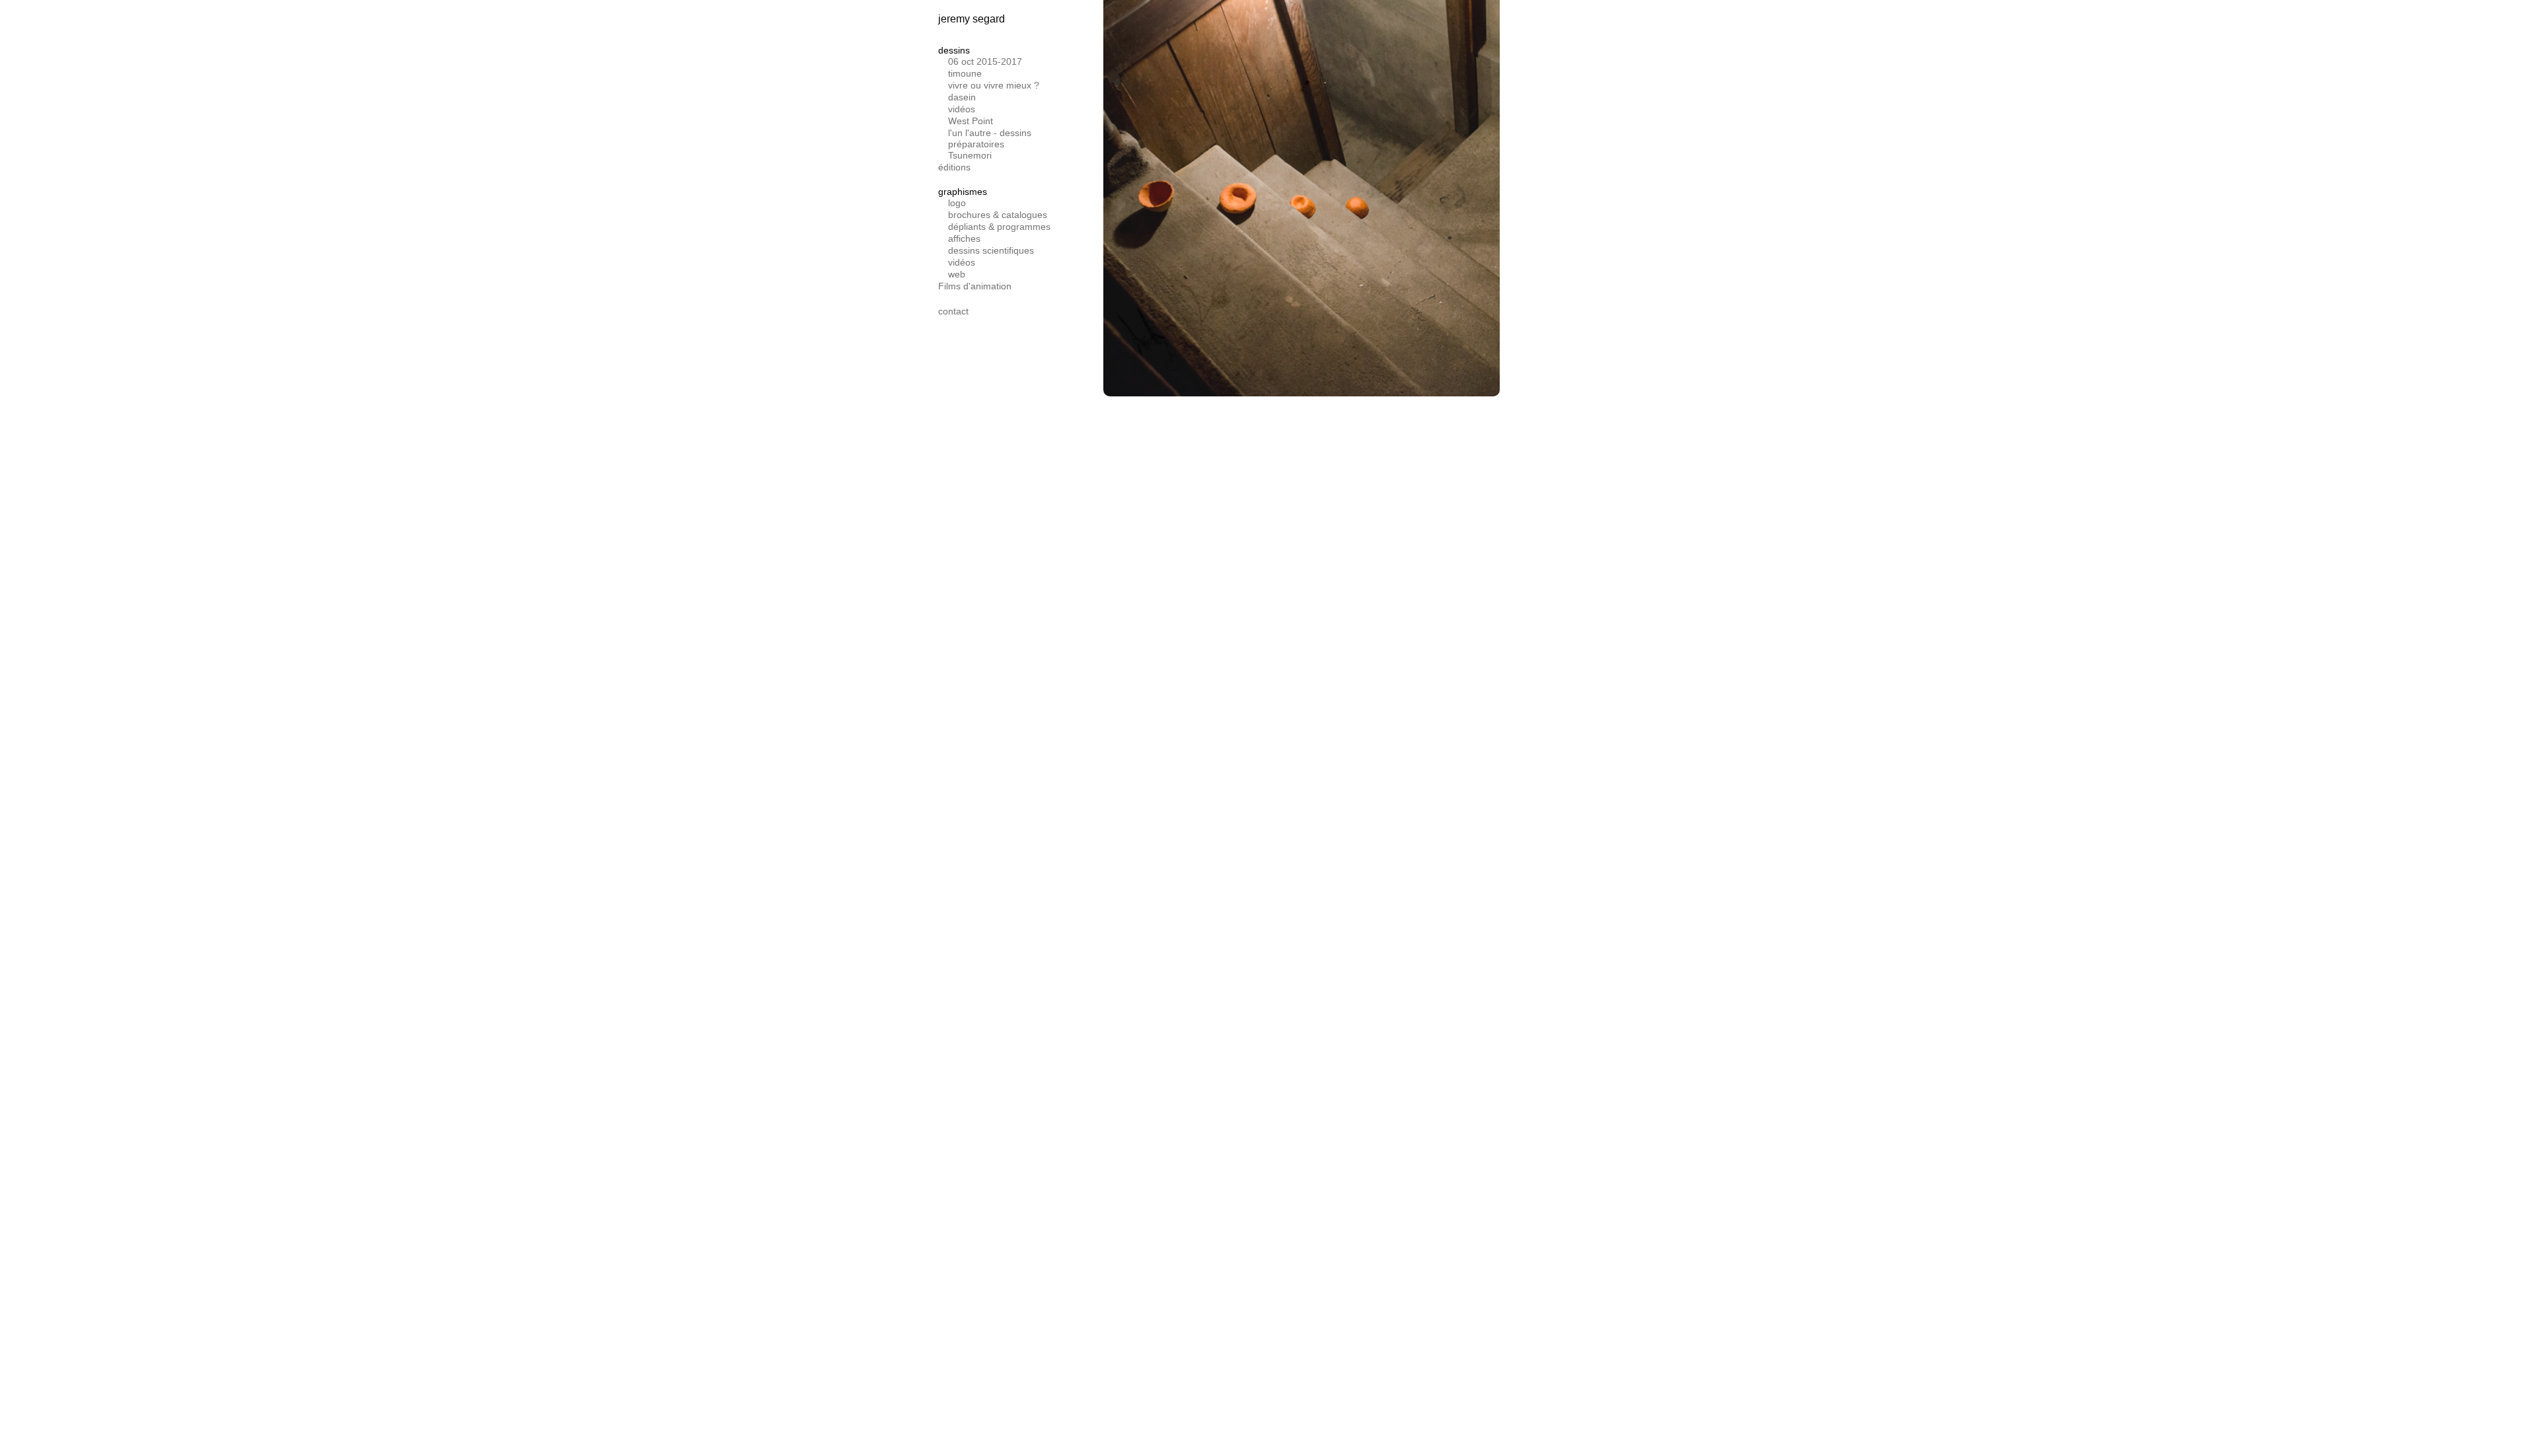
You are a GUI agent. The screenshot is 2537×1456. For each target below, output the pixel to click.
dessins (954, 50)
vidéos (962, 109)
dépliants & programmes (999, 227)
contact (953, 311)
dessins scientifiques (991, 250)
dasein (962, 97)
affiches (964, 238)
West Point (971, 121)
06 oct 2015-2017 (985, 61)
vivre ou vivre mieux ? (994, 85)
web (957, 274)
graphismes (963, 192)
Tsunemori (970, 155)
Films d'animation (975, 286)
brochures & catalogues (998, 215)
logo (957, 203)
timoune (965, 73)
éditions (954, 167)
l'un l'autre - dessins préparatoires (990, 138)
